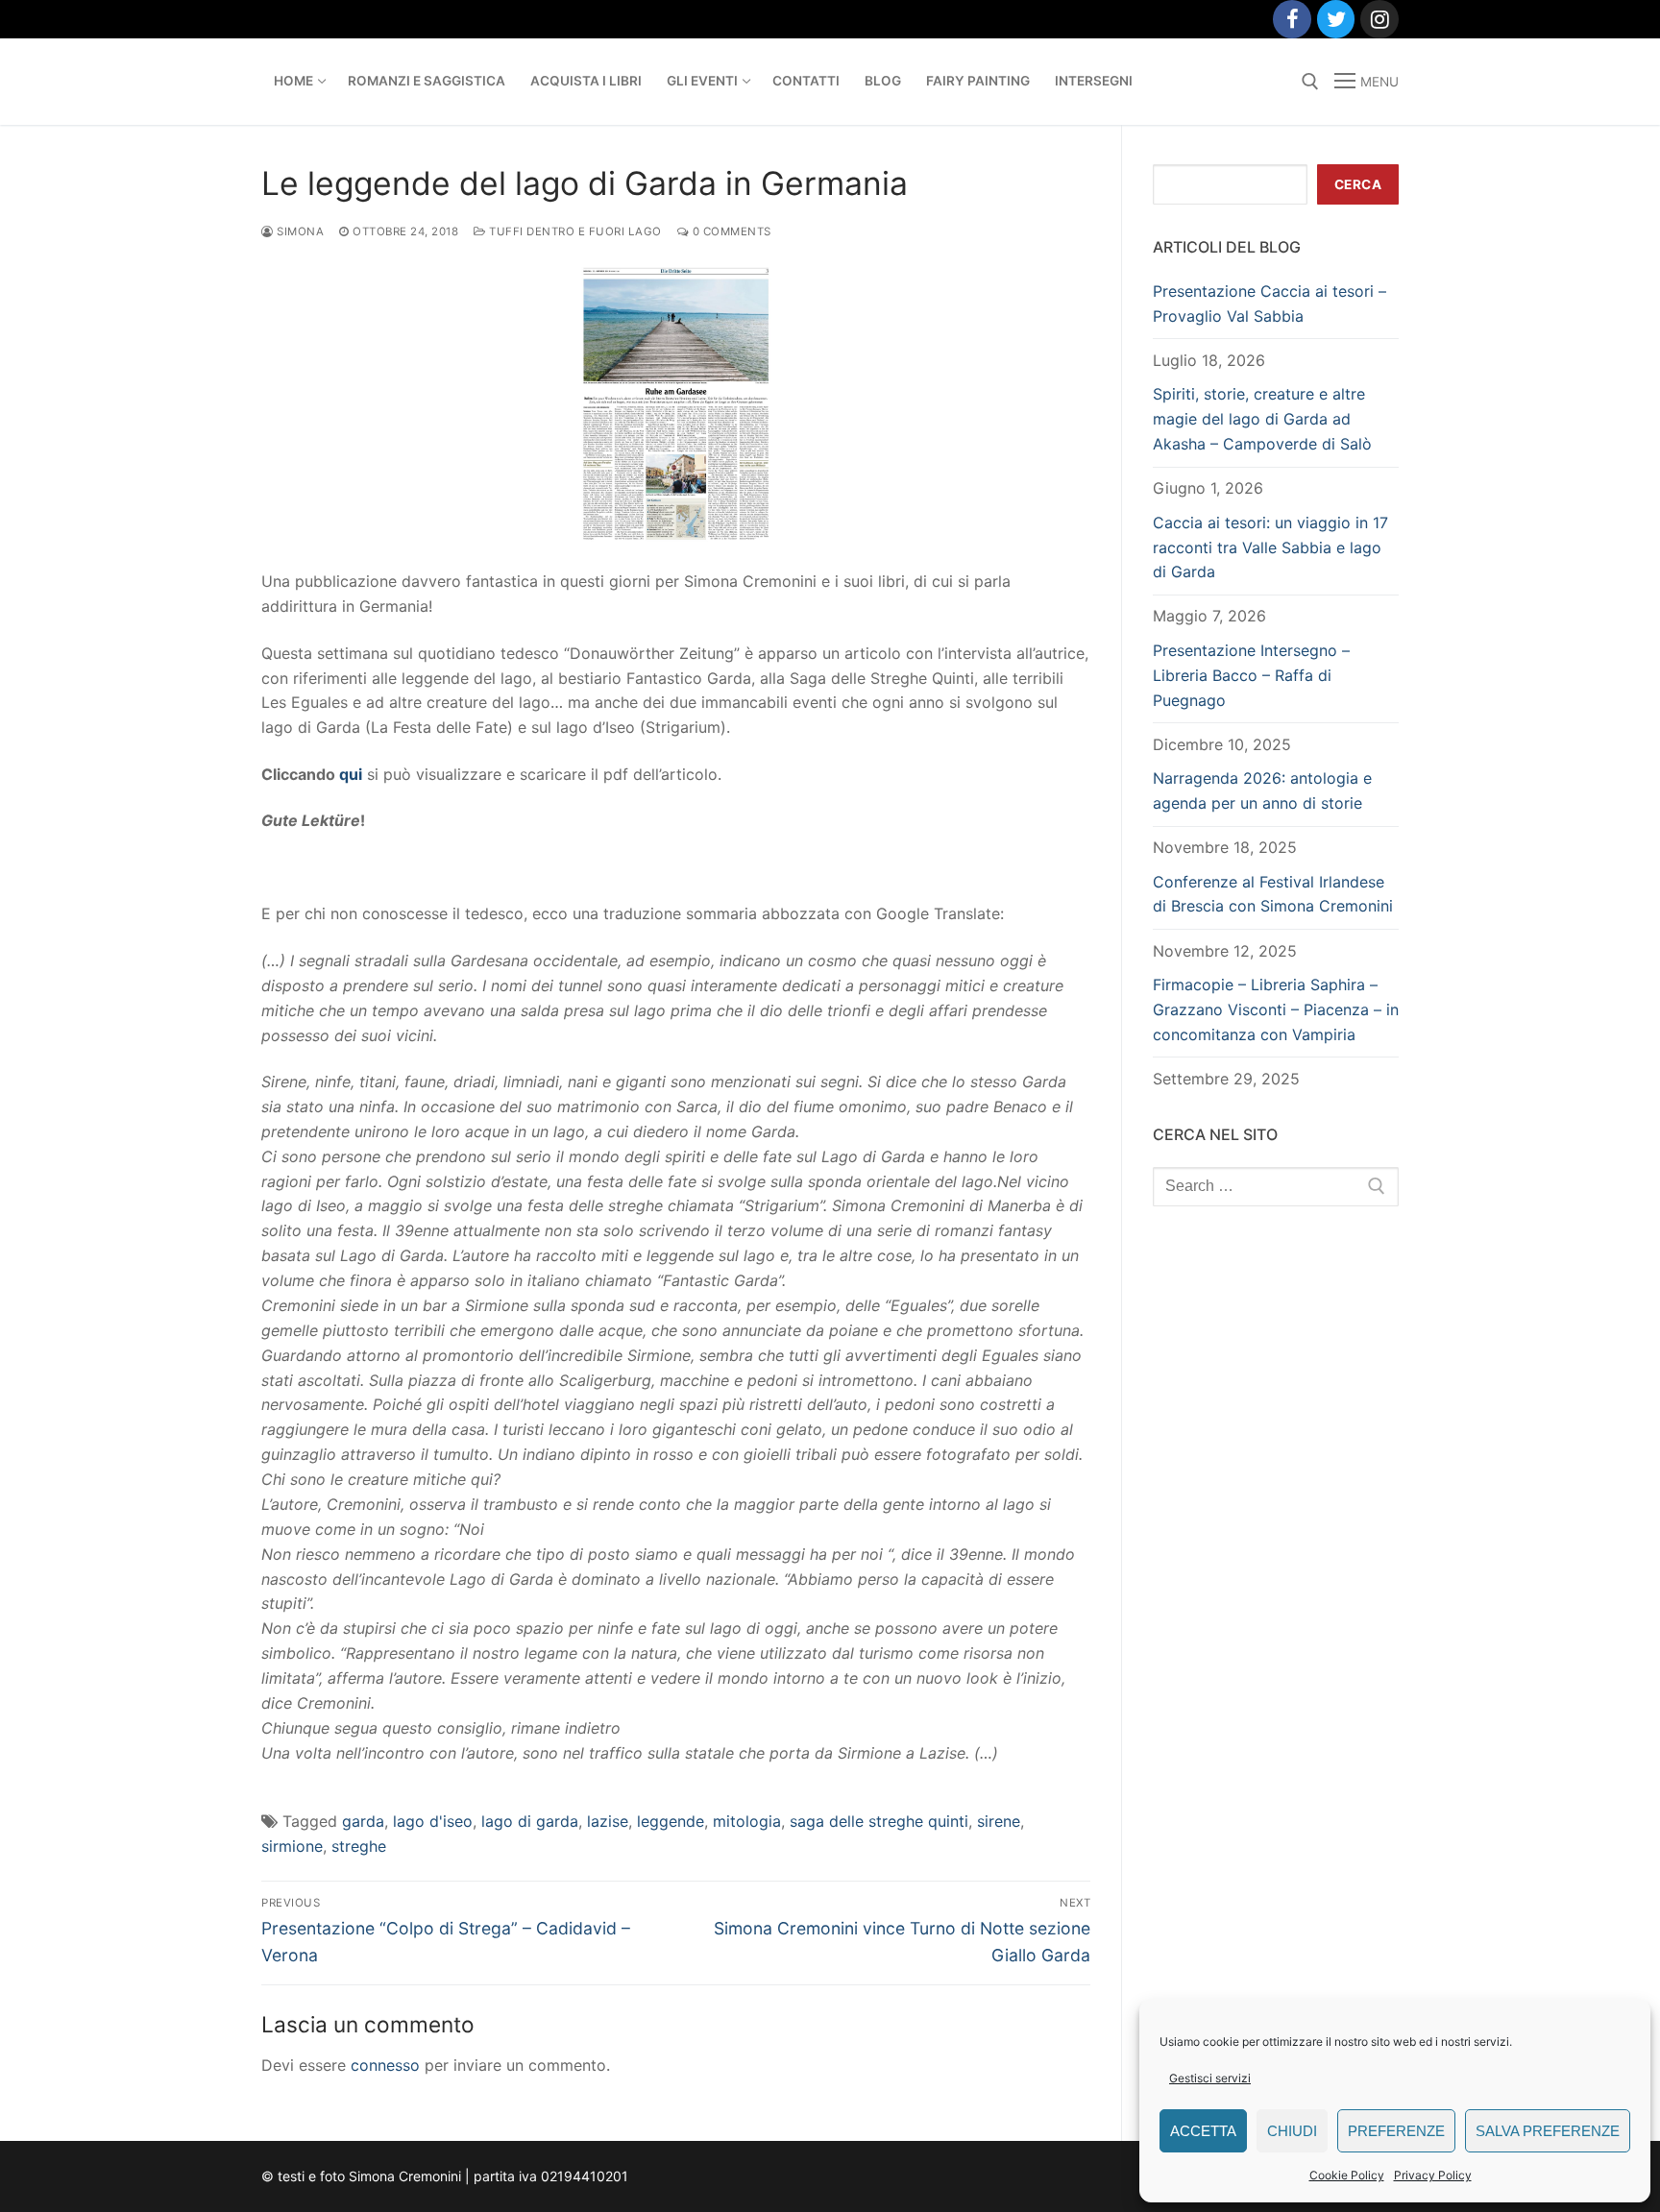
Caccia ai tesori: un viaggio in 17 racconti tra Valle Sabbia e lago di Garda (1270, 547)
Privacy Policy (1433, 2175)
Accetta (1203, 2131)
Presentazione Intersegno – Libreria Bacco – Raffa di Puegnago (1251, 675)
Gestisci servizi (1210, 2078)
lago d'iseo (433, 1821)
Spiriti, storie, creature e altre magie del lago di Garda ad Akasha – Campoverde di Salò (1262, 419)
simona (299, 231)
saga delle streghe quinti (879, 1821)
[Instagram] (1379, 19)
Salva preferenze (1548, 2131)
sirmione (292, 1846)
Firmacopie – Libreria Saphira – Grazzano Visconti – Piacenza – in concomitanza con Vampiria (1276, 1009)
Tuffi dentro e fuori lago (574, 231)
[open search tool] (1310, 82)
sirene (999, 1821)
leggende (671, 1821)
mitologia (747, 1821)
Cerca (1358, 184)
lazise (608, 1821)
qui (349, 774)
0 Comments (730, 231)
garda (363, 1821)
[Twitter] (1336, 19)
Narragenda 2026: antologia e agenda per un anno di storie (1262, 790)
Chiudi (1292, 2131)
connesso (385, 2065)
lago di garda (530, 1821)
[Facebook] (1292, 19)
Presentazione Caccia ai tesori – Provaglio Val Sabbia (1269, 304)
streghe (359, 1846)
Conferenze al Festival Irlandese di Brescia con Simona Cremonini (1273, 894)
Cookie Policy (1347, 2175)
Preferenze (1396, 2131)
